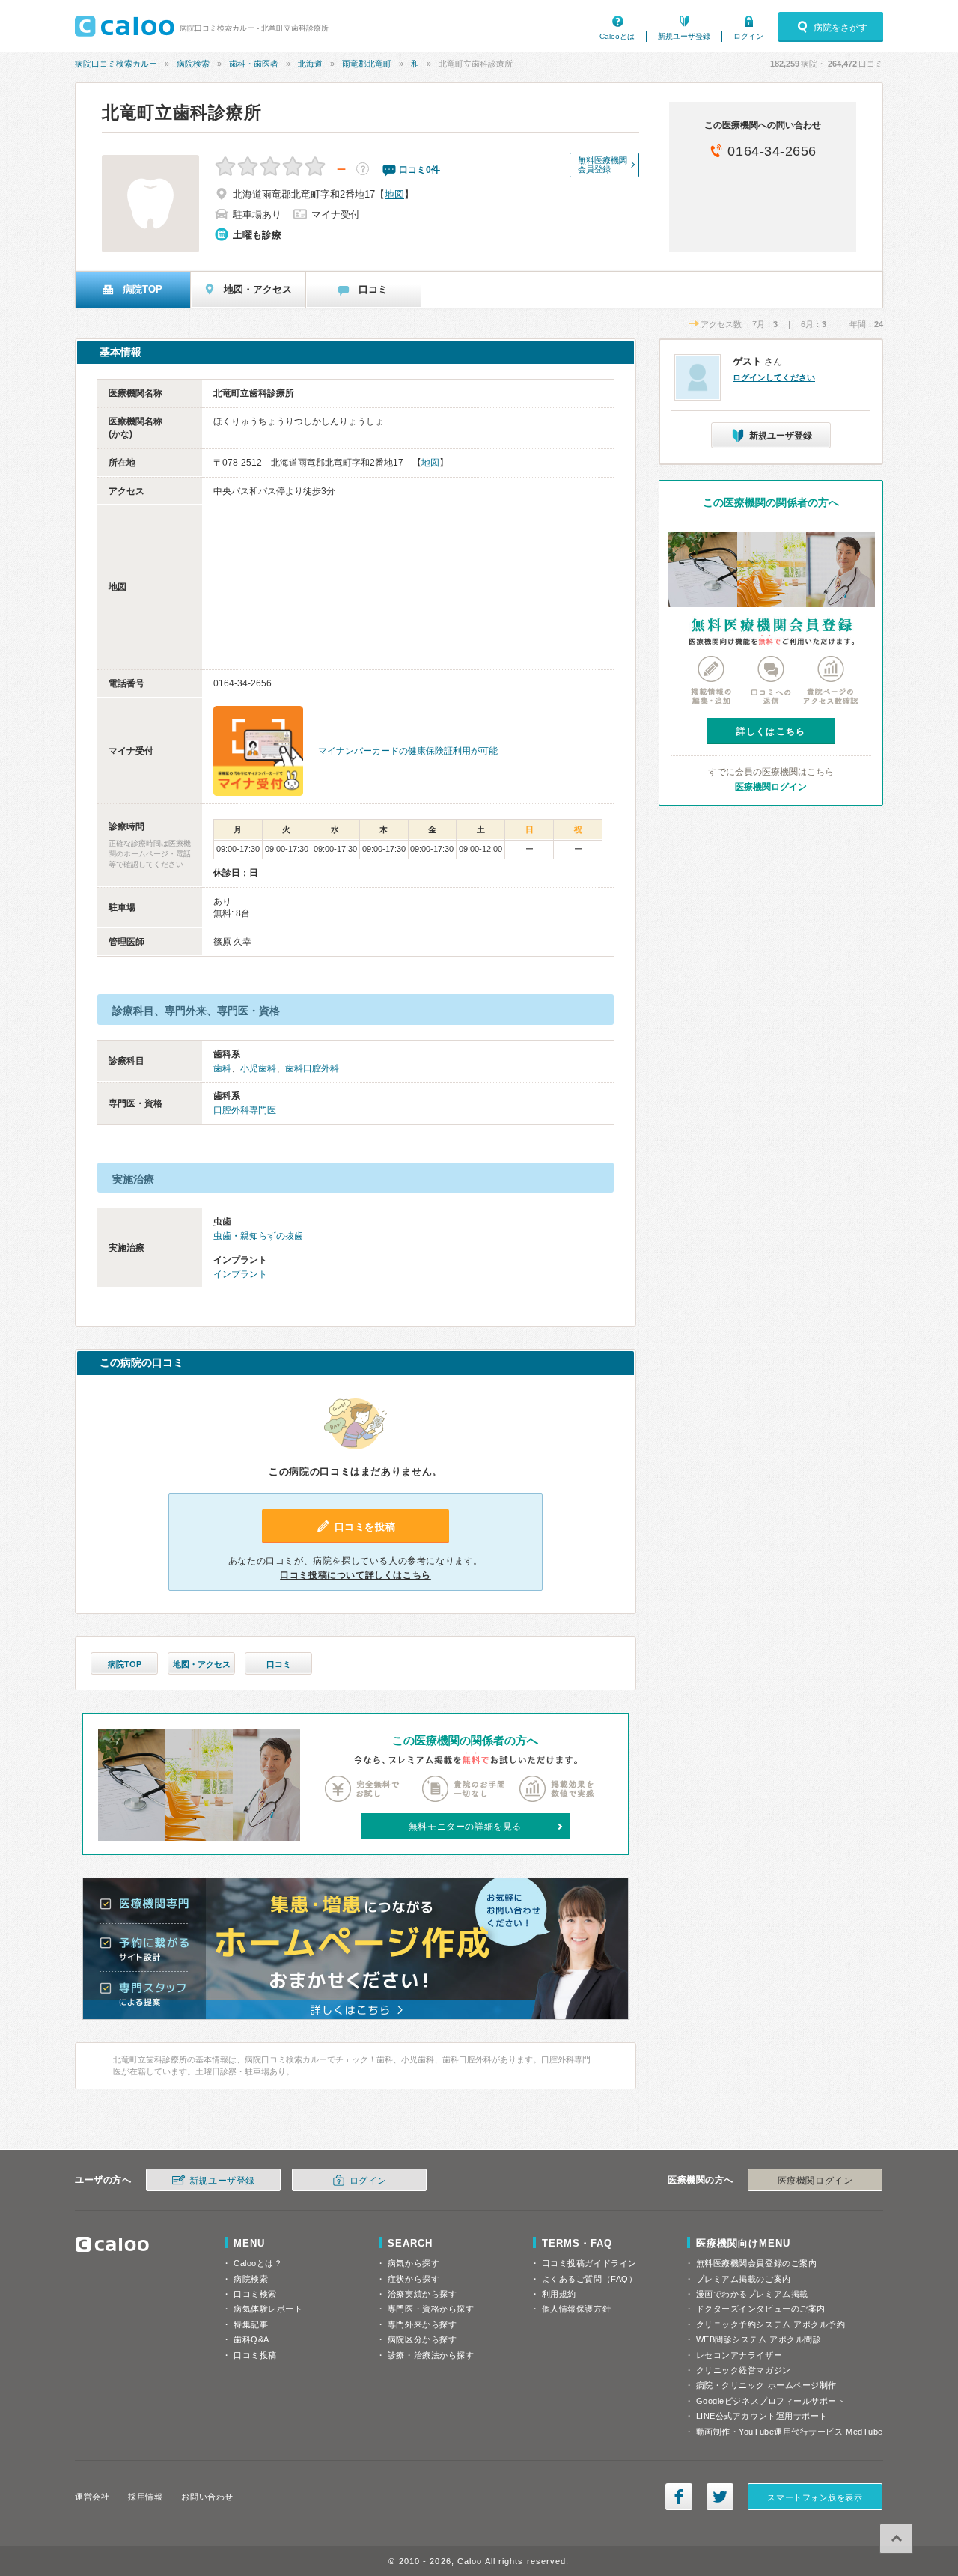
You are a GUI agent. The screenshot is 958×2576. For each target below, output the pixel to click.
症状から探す (414, 2279)
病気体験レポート (268, 2309)
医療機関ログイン (771, 787)
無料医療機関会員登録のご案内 (757, 2263)
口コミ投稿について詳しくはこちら (356, 1575)
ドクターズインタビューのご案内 (761, 2309)
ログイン (748, 36)
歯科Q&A (251, 2339)
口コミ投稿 (255, 2355)
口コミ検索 (255, 2294)
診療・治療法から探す (431, 2355)
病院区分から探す (422, 2339)
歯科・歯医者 (254, 64)
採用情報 (145, 2497)
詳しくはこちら (771, 731)
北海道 (310, 64)
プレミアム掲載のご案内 (744, 2279)
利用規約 (559, 2294)
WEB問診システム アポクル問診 (759, 2339)
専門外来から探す (422, 2324)
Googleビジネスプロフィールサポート (771, 2401)
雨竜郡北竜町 (367, 64)
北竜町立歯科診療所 (181, 112)
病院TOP (125, 1664)
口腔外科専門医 (245, 1110)
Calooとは (617, 36)
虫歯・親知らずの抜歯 (258, 1236)
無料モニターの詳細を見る (465, 1827)
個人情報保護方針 (576, 2309)
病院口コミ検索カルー (116, 64)
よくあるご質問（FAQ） (590, 2279)
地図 (394, 194)
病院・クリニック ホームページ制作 (766, 2385)
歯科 (222, 1068)
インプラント (240, 1274)
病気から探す (414, 2263)
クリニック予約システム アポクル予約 (771, 2324)
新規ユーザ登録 (684, 36)
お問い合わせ (207, 2497)
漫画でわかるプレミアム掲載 (752, 2294)
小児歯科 (258, 1068)
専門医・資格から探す (431, 2309)
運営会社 (92, 2497)
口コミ (279, 1664)
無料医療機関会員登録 (602, 165)
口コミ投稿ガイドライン (589, 2263)
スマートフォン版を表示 (815, 2497)
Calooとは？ (258, 2263)
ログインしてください (774, 377)
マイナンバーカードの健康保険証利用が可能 (408, 751)
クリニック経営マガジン (744, 2370)
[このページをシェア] (679, 2497)
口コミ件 (419, 170)
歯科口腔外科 (312, 1068)
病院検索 (193, 64)
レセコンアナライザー (739, 2355)
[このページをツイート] (720, 2497)
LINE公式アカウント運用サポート (762, 2416)
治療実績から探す (422, 2294)
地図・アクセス (202, 1664)
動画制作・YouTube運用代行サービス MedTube (790, 2432)
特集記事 (251, 2324)
